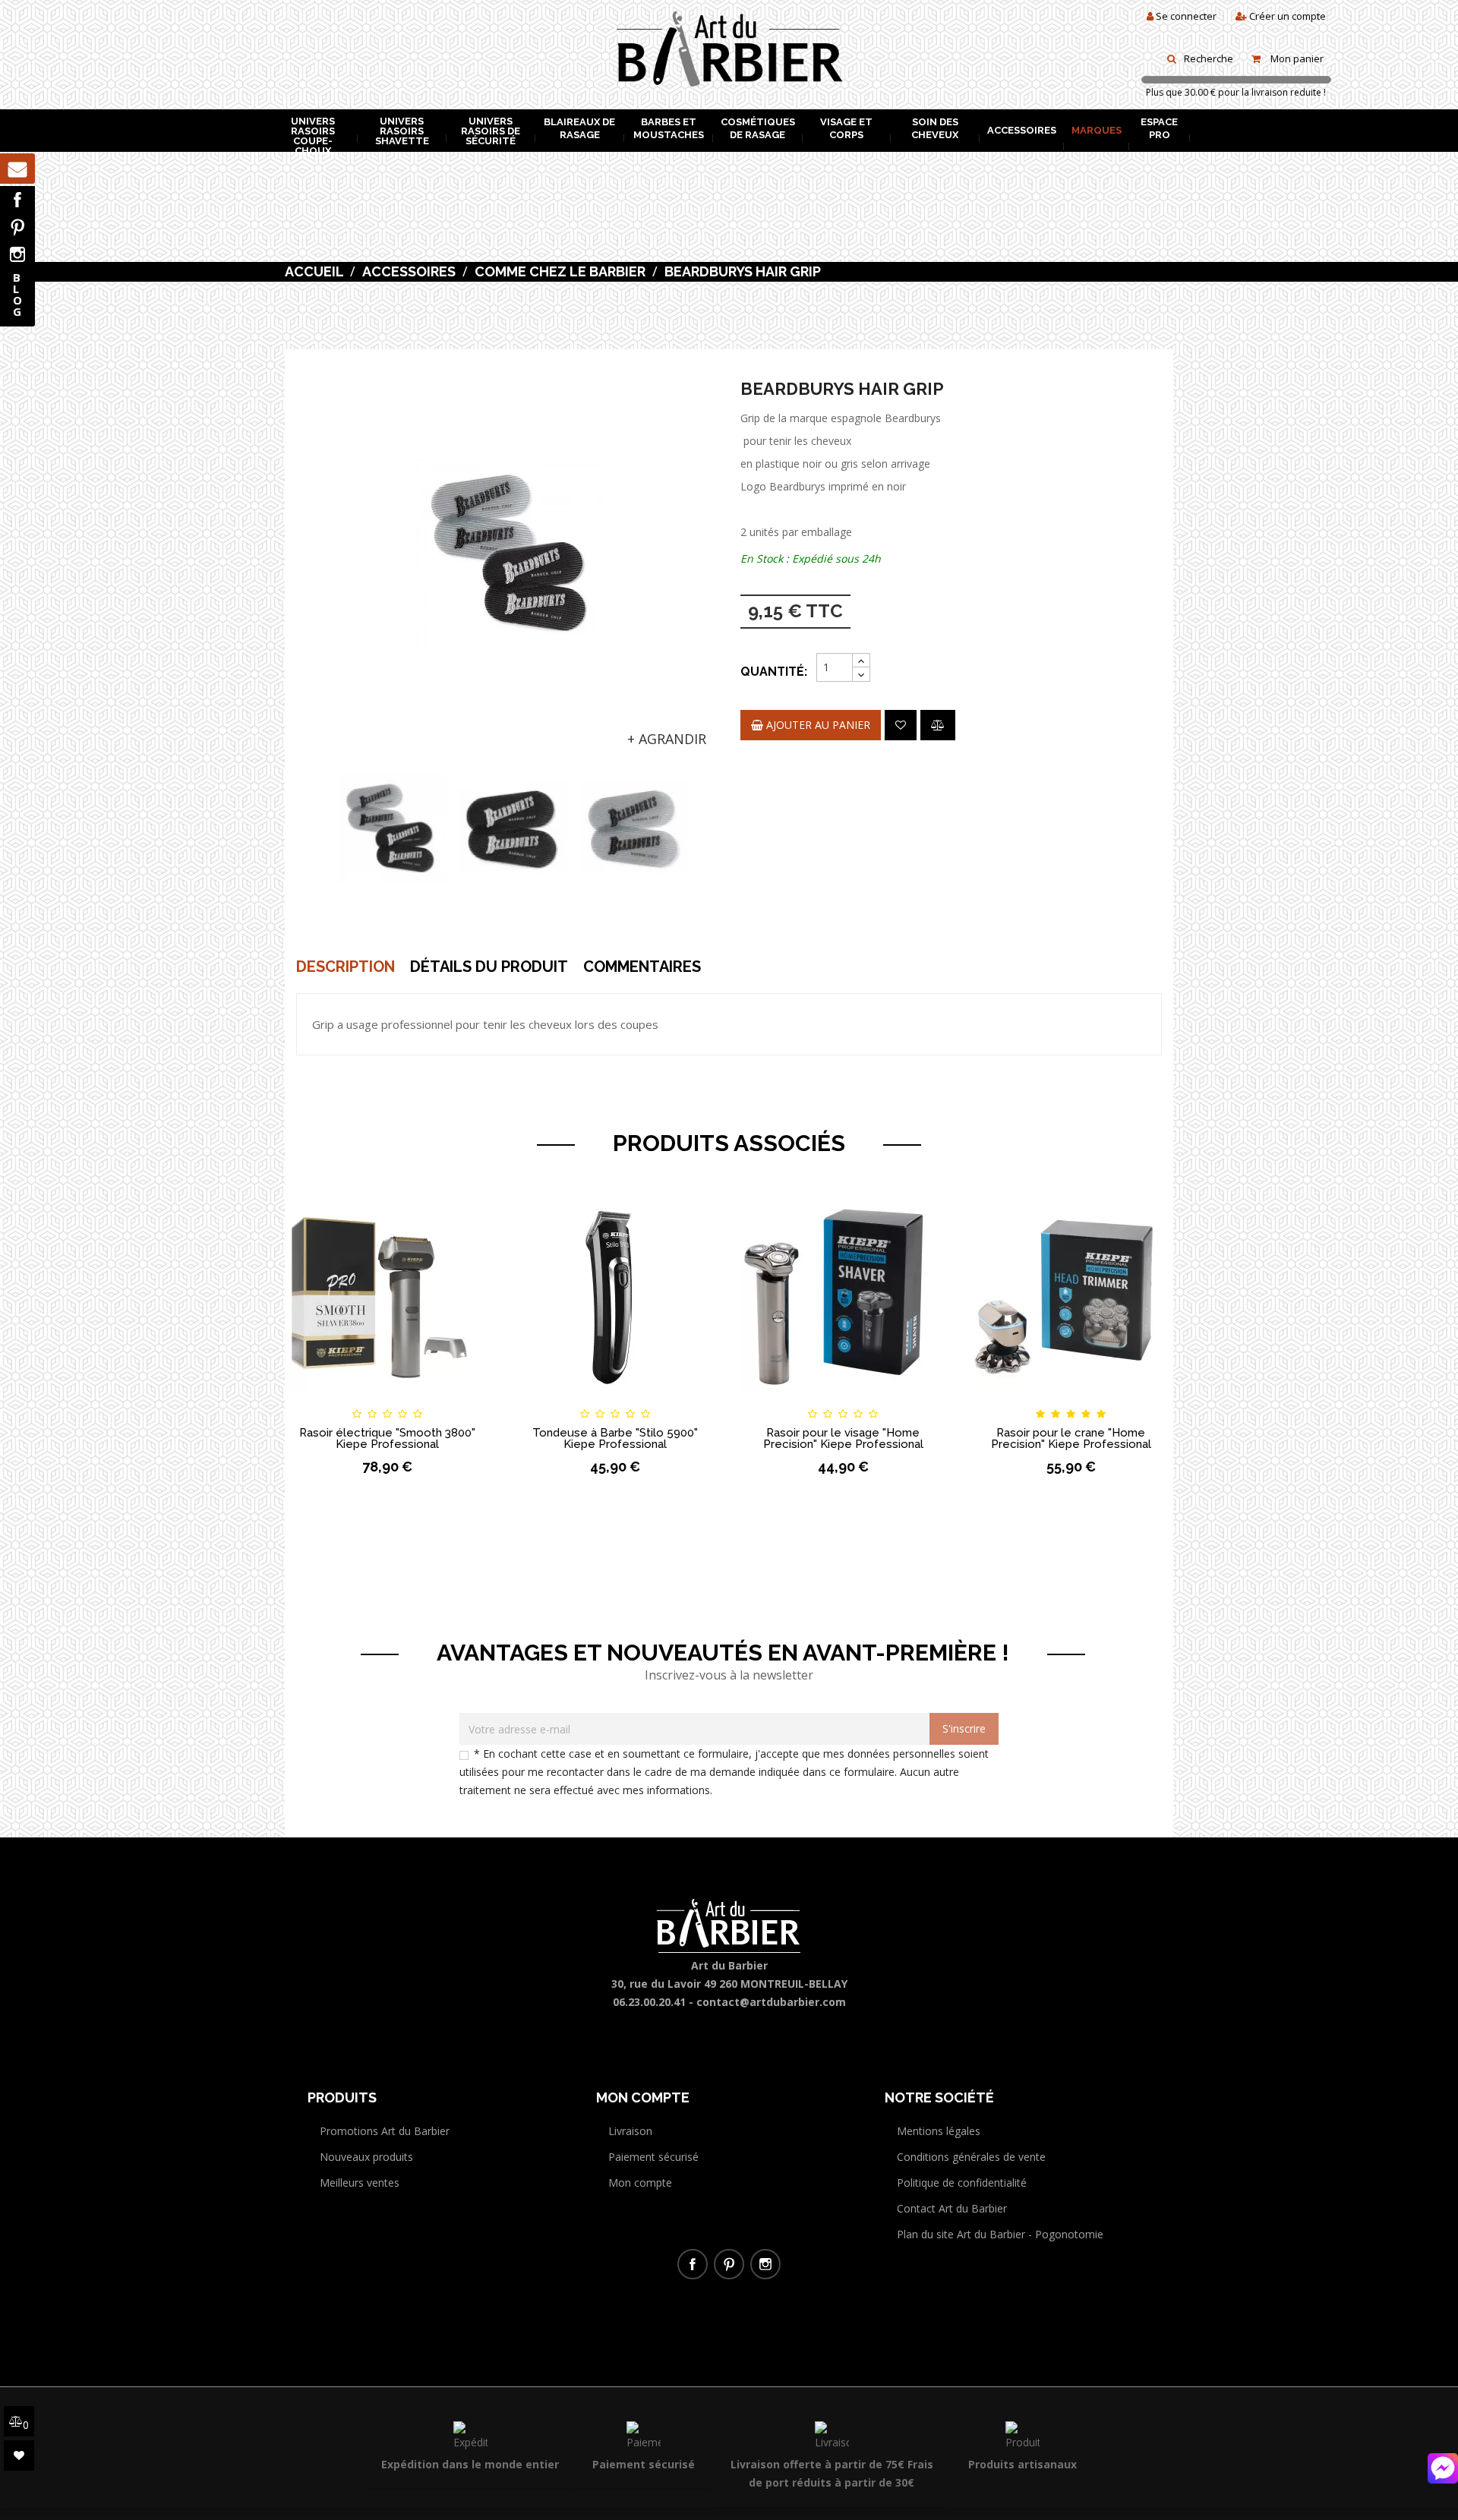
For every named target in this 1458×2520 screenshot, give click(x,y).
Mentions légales (939, 2131)
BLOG (17, 294)
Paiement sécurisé (653, 2157)
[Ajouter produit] (938, 725)
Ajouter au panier (817, 725)
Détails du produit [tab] (489, 967)
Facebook (17, 200)
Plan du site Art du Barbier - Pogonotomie (1000, 2234)
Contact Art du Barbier (952, 2208)
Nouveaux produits (366, 2157)
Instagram (17, 254)
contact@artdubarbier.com (771, 2002)
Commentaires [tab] (642, 967)
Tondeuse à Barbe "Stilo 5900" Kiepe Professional (615, 1438)
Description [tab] (346, 967)
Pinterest (17, 227)
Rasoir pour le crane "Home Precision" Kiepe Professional (1071, 1438)
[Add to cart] (310, 1400)
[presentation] (328, 829)
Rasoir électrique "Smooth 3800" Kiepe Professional (387, 1438)
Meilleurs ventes (360, 2183)
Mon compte (640, 2183)
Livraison (630, 2131)
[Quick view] (465, 1400)
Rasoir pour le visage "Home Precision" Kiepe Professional (843, 1438)
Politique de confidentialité (962, 2183)
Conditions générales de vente (971, 2157)
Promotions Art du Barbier (385, 2131)
